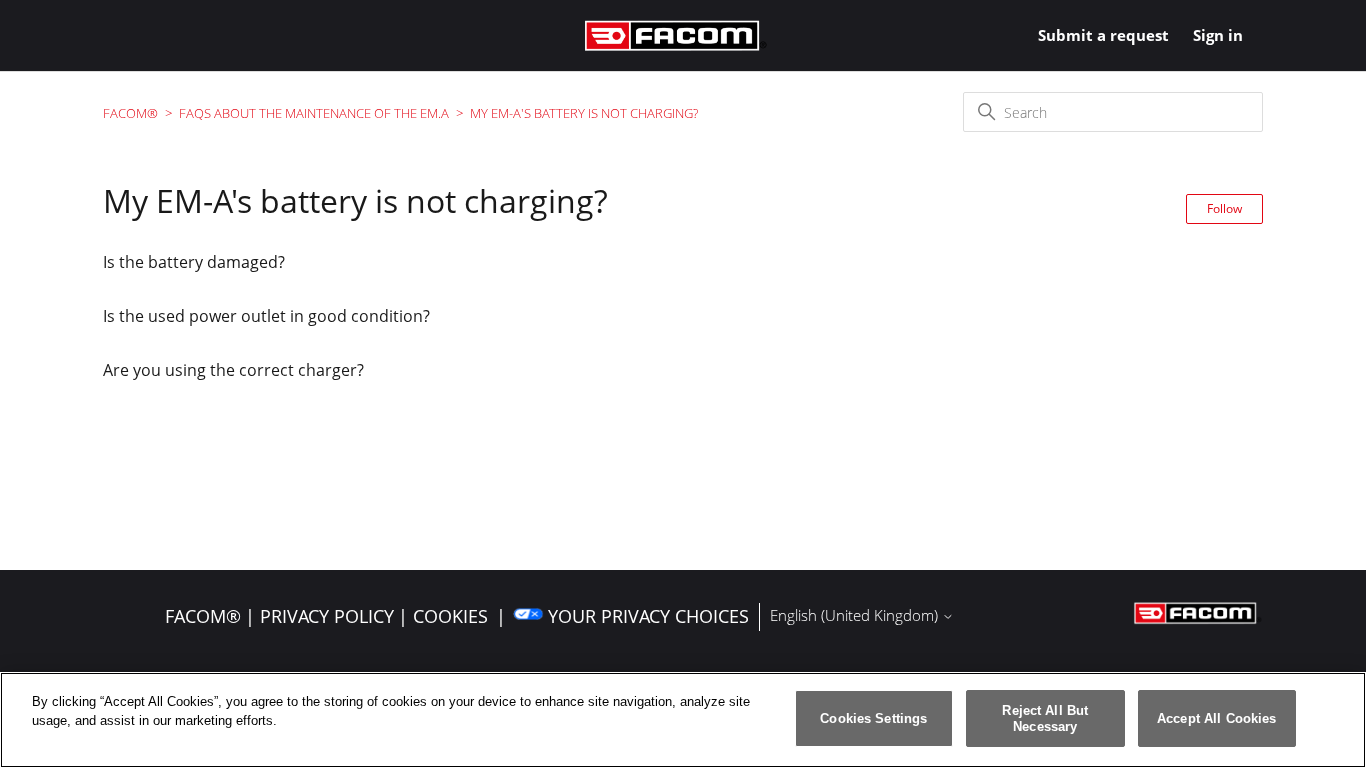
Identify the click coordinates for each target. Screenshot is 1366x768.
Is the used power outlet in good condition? (266, 316)
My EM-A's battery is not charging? (584, 113)
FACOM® (130, 113)
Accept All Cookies (1216, 718)
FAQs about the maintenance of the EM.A (314, 113)
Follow (1224, 208)
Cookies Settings (873, 718)
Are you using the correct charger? (233, 370)
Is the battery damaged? (194, 262)
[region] (683, 720)
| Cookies (443, 616)
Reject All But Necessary (1045, 718)
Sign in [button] (1218, 35)
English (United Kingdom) (856, 615)
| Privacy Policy (319, 616)
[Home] (676, 35)
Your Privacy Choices (648, 616)
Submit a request (1103, 35)
